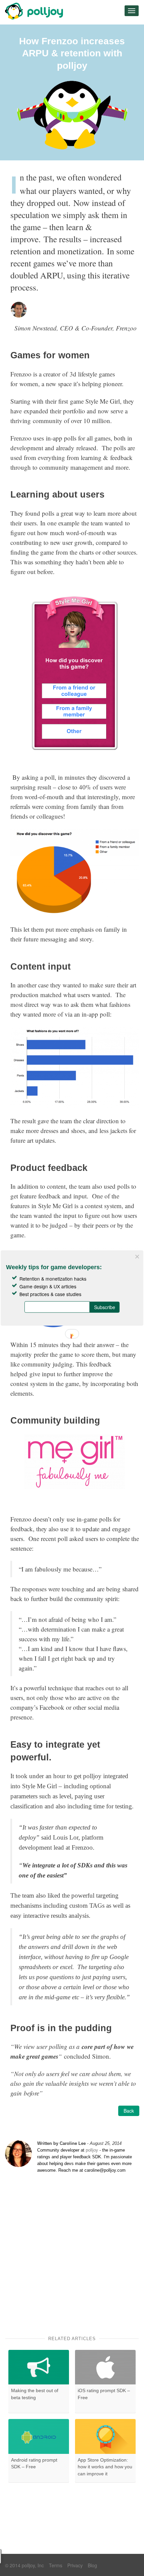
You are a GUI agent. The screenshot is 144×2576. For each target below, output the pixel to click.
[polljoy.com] (35, 11)
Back (129, 2111)
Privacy (75, 2565)
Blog (92, 2565)
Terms (56, 2565)
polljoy (92, 2150)
